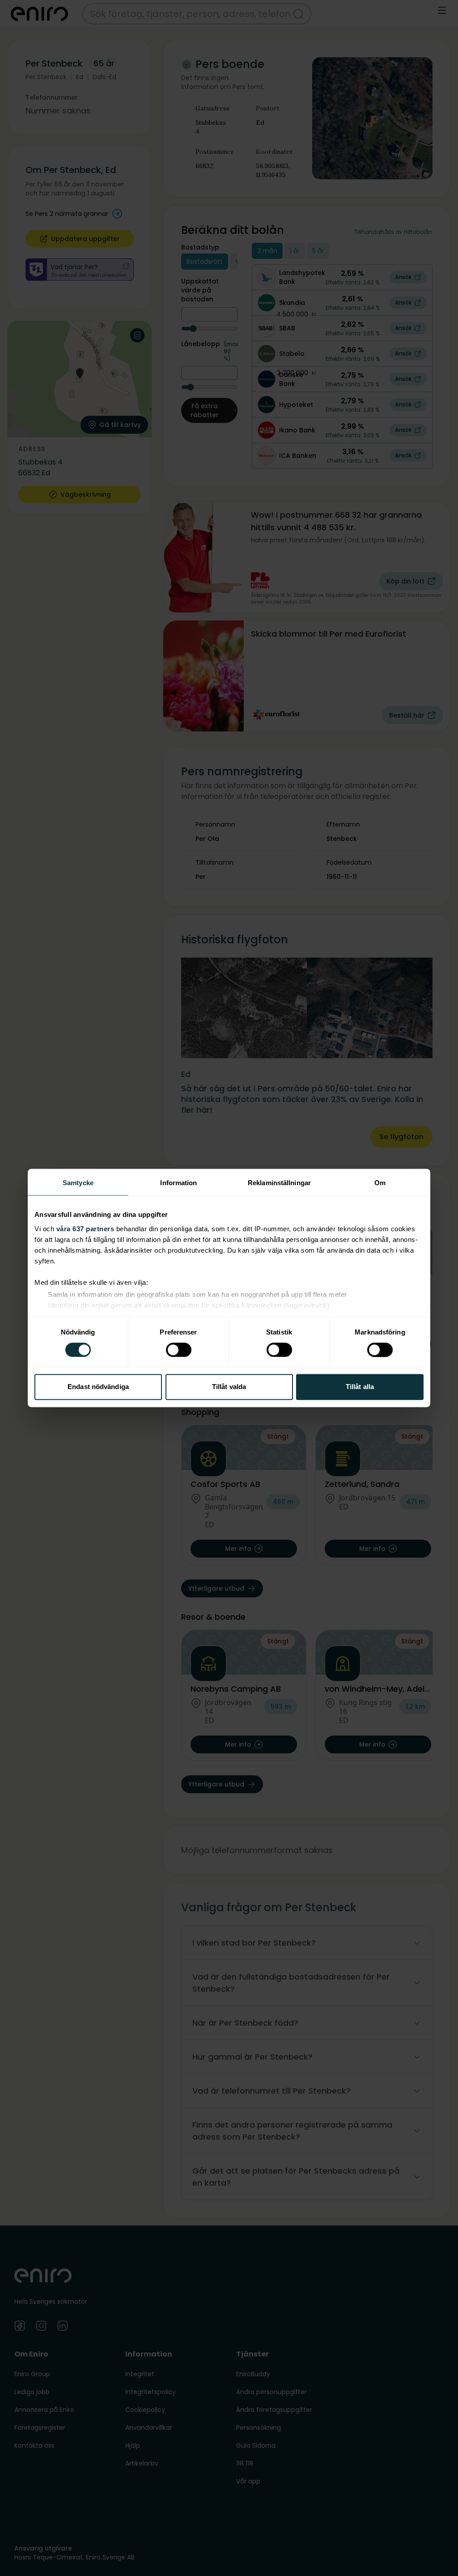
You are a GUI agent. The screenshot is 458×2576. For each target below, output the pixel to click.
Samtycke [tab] (78, 1183)
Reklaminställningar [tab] (279, 1183)
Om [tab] (380, 1183)
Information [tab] (178, 1183)
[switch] (179, 1350)
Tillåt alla (360, 1387)
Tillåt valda (229, 1387)
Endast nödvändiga (98, 1387)
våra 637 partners (85, 1229)
